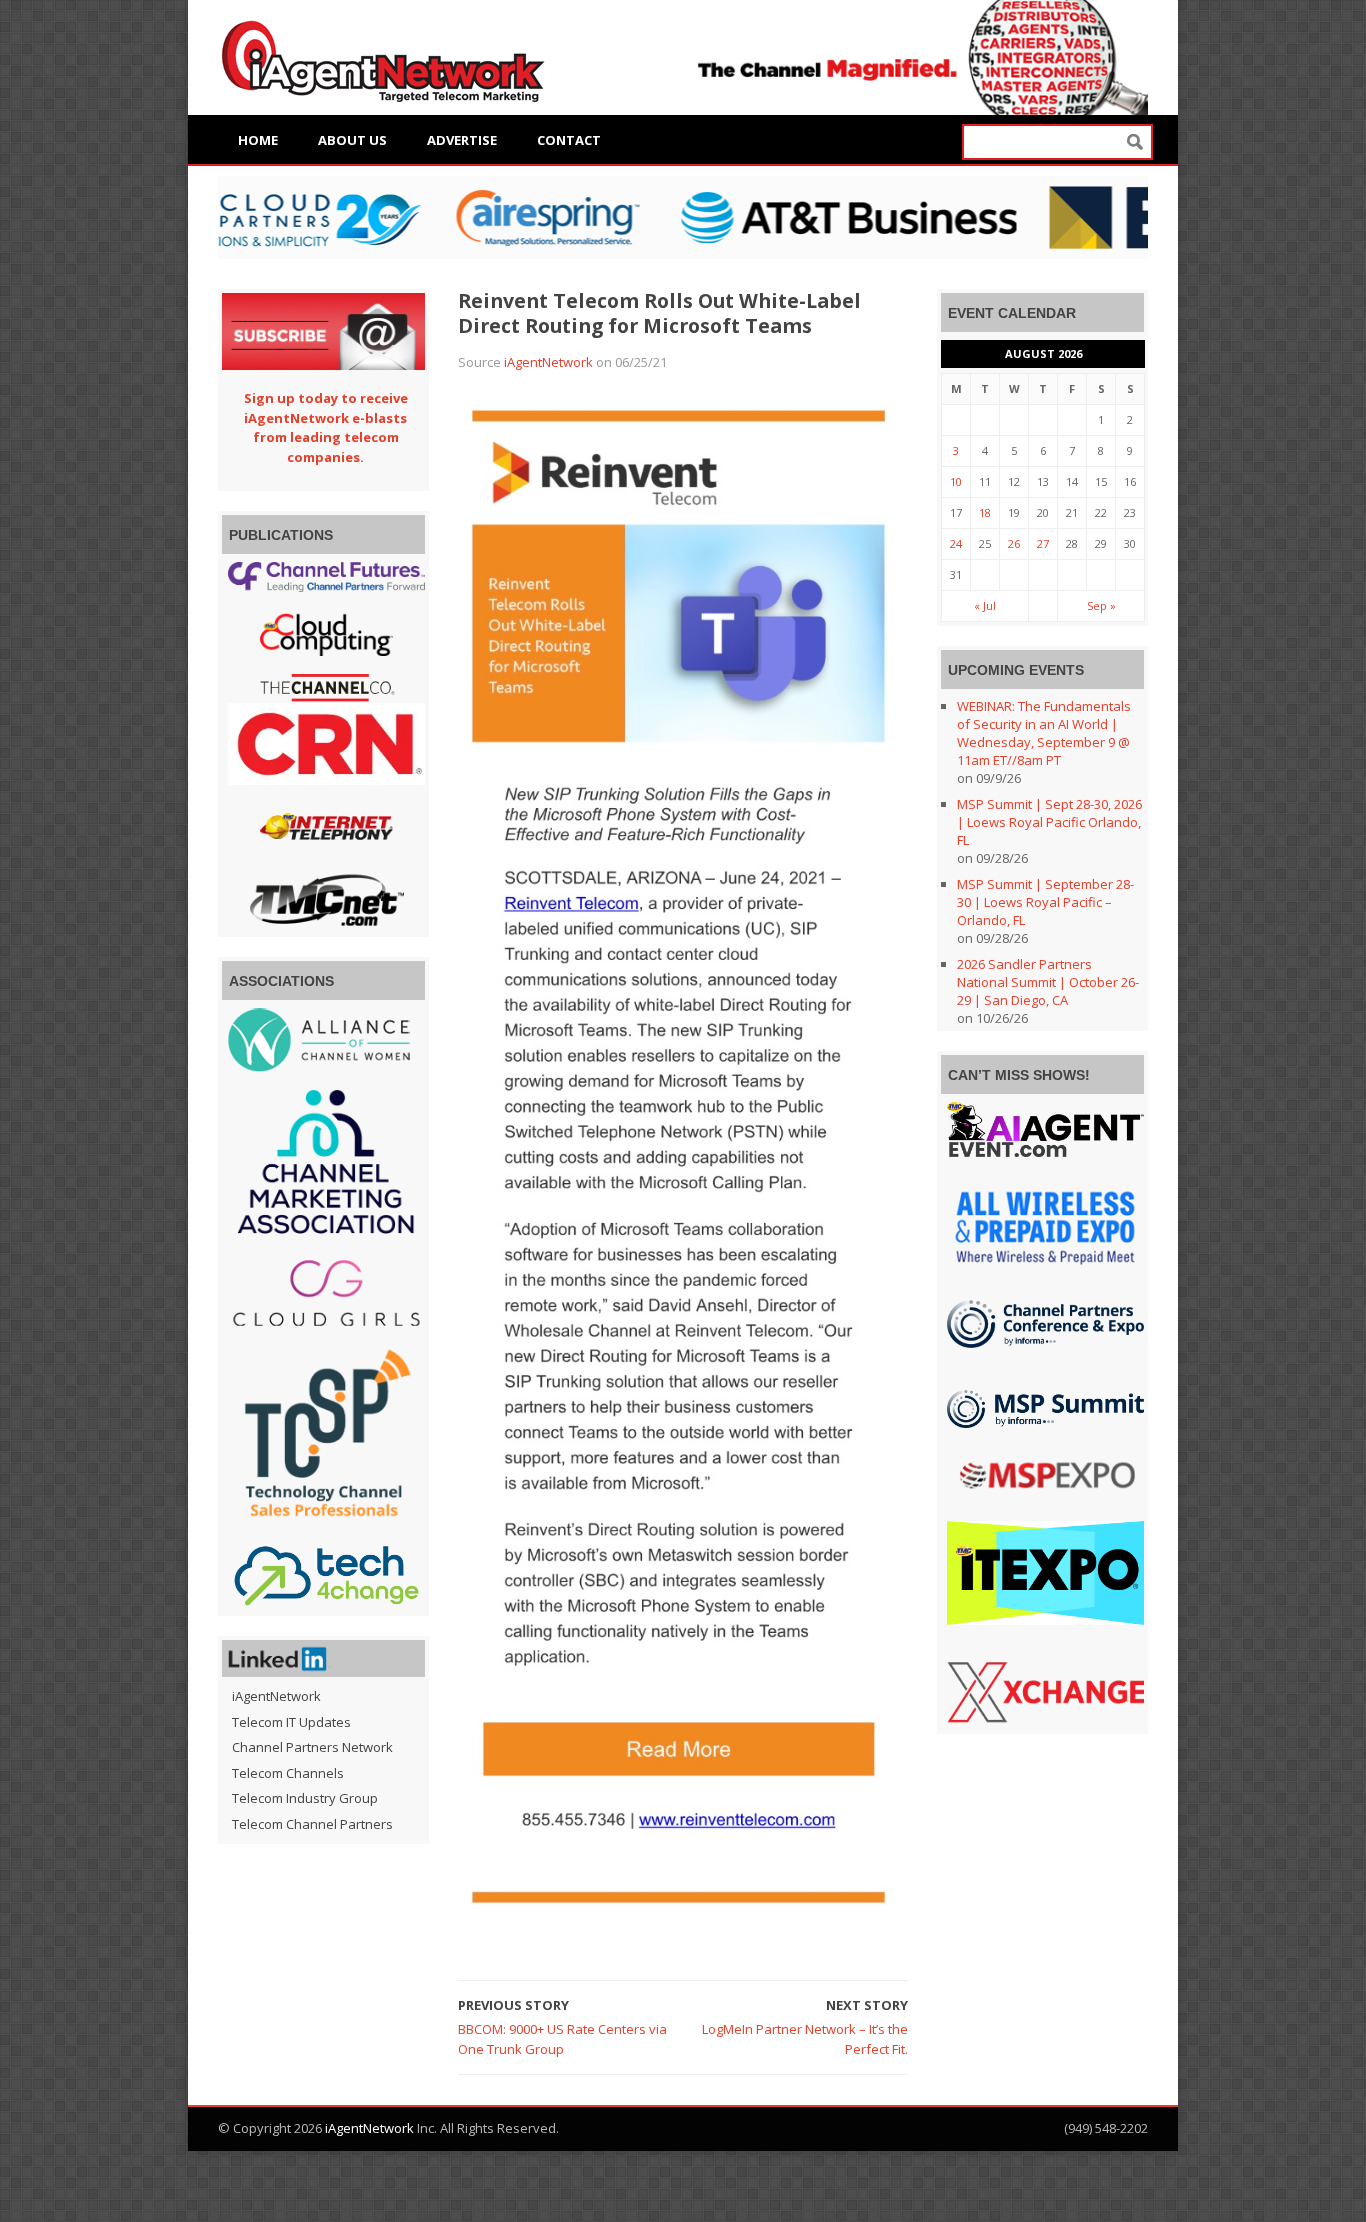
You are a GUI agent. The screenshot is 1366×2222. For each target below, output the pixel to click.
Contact (569, 140)
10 (956, 481)
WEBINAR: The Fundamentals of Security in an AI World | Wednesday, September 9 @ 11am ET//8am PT (1044, 733)
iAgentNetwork (548, 362)
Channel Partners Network (312, 1747)
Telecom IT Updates (291, 1722)
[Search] (1135, 142)
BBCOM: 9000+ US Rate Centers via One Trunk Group (562, 2039)
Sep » (1101, 605)
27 (1043, 543)
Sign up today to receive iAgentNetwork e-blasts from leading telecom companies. (326, 427)
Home (258, 140)
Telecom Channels (288, 1773)
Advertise (462, 140)
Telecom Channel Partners (312, 1824)
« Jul (985, 605)
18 (985, 512)
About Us (352, 140)
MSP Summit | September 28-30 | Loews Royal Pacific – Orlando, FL (1045, 902)
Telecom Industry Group (305, 1798)
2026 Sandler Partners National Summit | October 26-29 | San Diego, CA (1048, 982)
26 (1014, 543)
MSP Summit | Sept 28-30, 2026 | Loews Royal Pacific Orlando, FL (1049, 822)
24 (956, 543)
